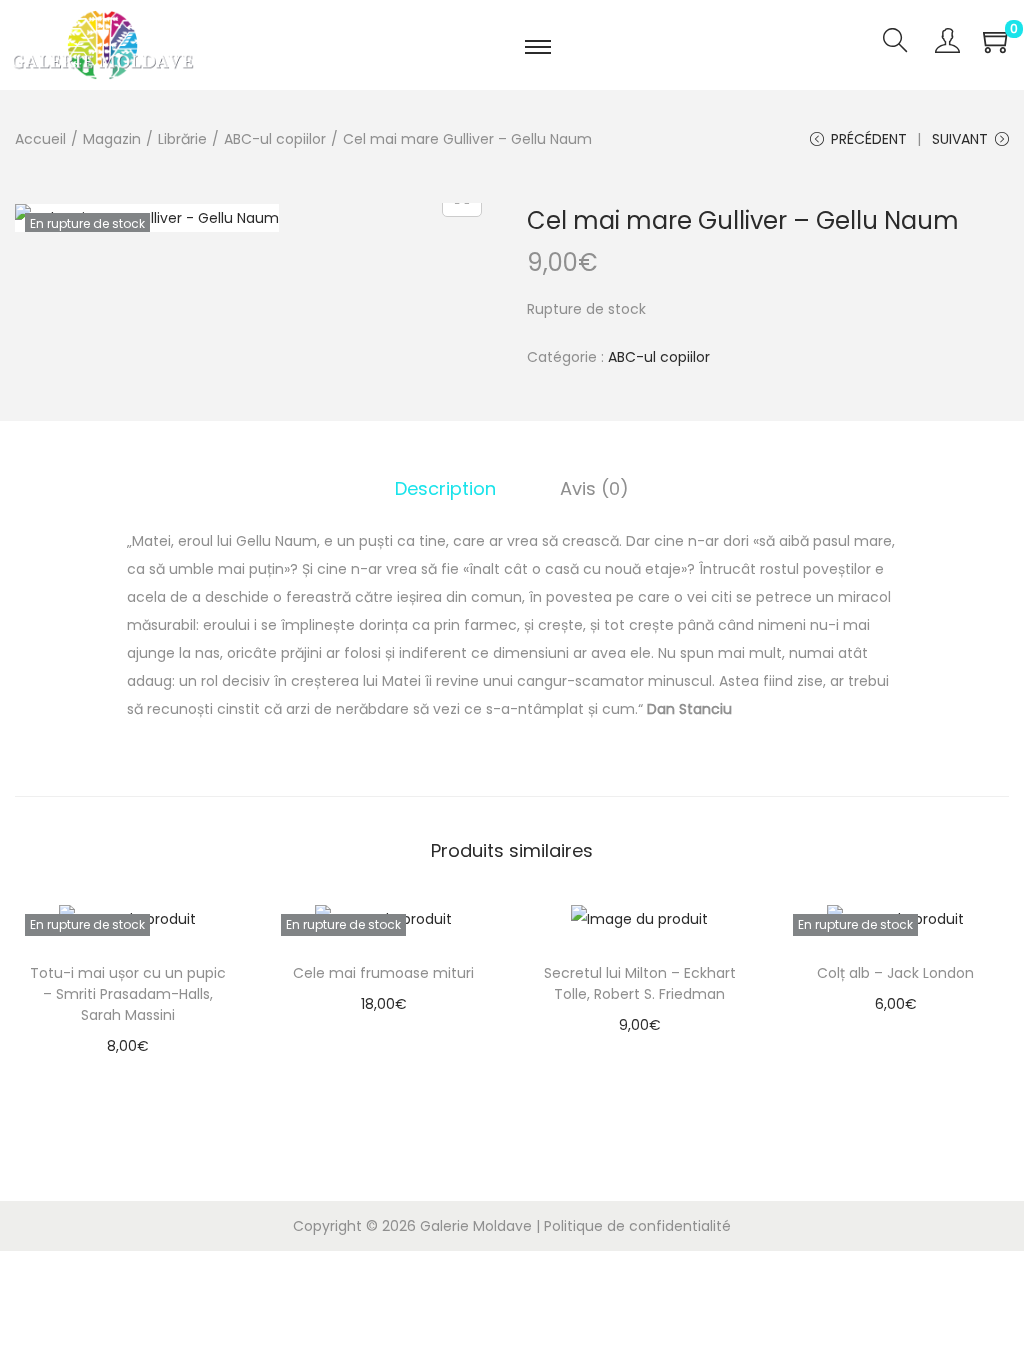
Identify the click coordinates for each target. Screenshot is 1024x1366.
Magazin (112, 139)
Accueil (40, 139)
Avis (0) (594, 488)
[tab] (445, 489)
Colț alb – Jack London (895, 973)
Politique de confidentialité (637, 1226)
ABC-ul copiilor (275, 139)
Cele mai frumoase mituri (383, 973)
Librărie (182, 139)
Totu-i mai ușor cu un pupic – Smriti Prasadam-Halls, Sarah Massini (128, 994)
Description (445, 488)
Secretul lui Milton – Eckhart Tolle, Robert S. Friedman (640, 983)
